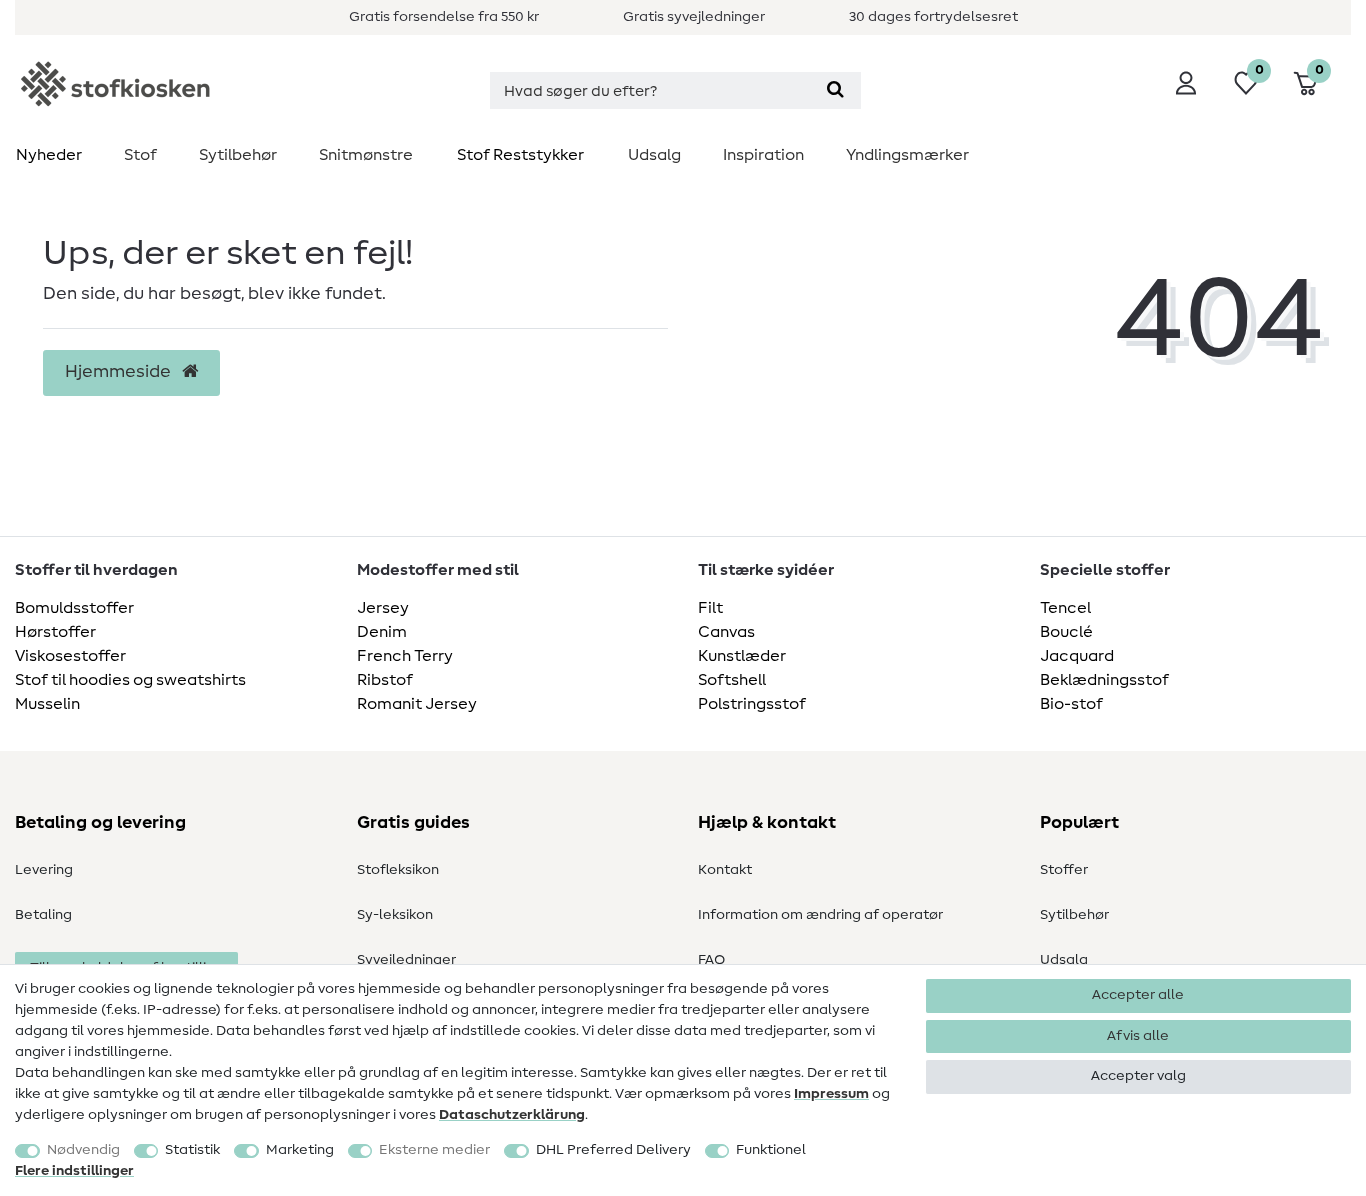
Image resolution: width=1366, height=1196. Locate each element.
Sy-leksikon (395, 915)
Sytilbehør (238, 155)
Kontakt (725, 870)
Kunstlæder (742, 656)
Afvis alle (1138, 1036)
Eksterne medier (434, 1150)
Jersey (383, 608)
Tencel (1065, 608)
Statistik (192, 1150)
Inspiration (763, 155)
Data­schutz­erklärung (512, 1115)
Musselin (47, 704)
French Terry (405, 656)
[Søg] (835, 90)
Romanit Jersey (417, 704)
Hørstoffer (55, 632)
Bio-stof (1071, 704)
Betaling (43, 915)
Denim (382, 632)
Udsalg (654, 155)
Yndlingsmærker (907, 155)
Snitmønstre (366, 155)
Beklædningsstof (1104, 680)
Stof (140, 155)
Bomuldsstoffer (74, 608)
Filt (710, 608)
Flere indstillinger (74, 1171)
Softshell (732, 680)
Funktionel (771, 1150)
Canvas (726, 632)
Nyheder (49, 155)
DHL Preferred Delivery (613, 1150)
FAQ (711, 960)
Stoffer (1064, 870)
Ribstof (385, 680)
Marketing (300, 1150)
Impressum (831, 1094)
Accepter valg (1138, 1076)
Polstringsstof (752, 704)
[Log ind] (1186, 83)
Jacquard (1077, 656)
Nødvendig (83, 1150)
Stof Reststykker (520, 155)
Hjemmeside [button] (120, 372)
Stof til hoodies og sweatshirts (130, 680)
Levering (44, 870)
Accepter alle (1138, 995)
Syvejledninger (406, 960)
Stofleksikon (398, 870)
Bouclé (1066, 632)
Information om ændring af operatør (820, 915)
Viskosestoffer (70, 656)
